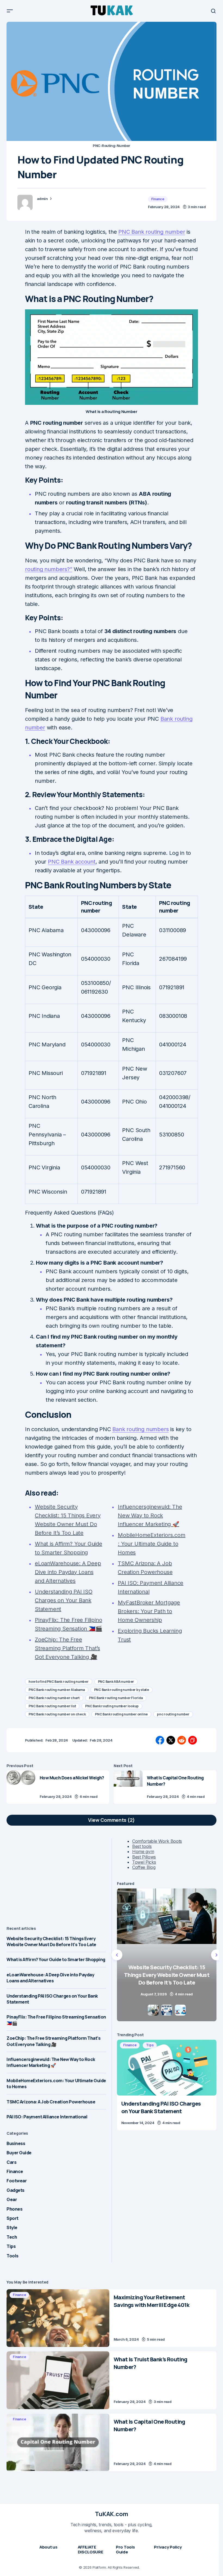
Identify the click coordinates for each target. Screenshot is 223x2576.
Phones (14, 2209)
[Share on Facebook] (160, 1740)
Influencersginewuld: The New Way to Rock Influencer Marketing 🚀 (51, 2062)
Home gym (143, 1851)
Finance (158, 199)
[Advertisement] (56, 1877)
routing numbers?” (49, 569)
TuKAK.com (112, 2514)
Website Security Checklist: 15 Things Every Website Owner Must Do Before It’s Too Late (51, 1942)
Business (16, 2143)
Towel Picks (144, 1862)
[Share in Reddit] (182, 1740)
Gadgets (16, 2190)
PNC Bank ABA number (116, 1682)
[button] (10, 11)
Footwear (17, 2181)
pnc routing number (173, 1714)
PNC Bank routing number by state (122, 1690)
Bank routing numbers (140, 1429)
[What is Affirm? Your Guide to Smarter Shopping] (167, 1955)
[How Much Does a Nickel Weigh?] (21, 1787)
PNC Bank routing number (152, 232)
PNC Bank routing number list (52, 1706)
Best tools (142, 1846)
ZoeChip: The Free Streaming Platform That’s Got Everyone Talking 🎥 (53, 2041)
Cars (11, 2162)
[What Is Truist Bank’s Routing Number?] (58, 2380)
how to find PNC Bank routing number (59, 1682)
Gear (12, 2199)
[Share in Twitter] (171, 1740)
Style (12, 2227)
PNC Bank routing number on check (57, 1714)
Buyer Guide (19, 2153)
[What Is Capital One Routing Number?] (128, 1787)
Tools (13, 2256)
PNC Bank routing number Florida (116, 1698)
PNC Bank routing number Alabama (57, 1690)
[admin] (25, 202)
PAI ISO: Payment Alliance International (47, 2117)
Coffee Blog (144, 1867)
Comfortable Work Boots (157, 1841)
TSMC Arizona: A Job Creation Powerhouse (51, 2102)
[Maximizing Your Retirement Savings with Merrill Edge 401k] (58, 2318)
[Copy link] (193, 1740)
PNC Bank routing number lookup (112, 1706)
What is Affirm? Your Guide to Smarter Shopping (56, 1959)
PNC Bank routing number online (121, 1714)
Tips (11, 2246)
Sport (13, 2218)
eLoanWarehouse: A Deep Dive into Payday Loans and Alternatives (50, 1978)
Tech (12, 2237)
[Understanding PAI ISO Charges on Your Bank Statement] (167, 2067)
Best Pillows (144, 1857)
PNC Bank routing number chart (54, 1698)
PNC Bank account (72, 862)
